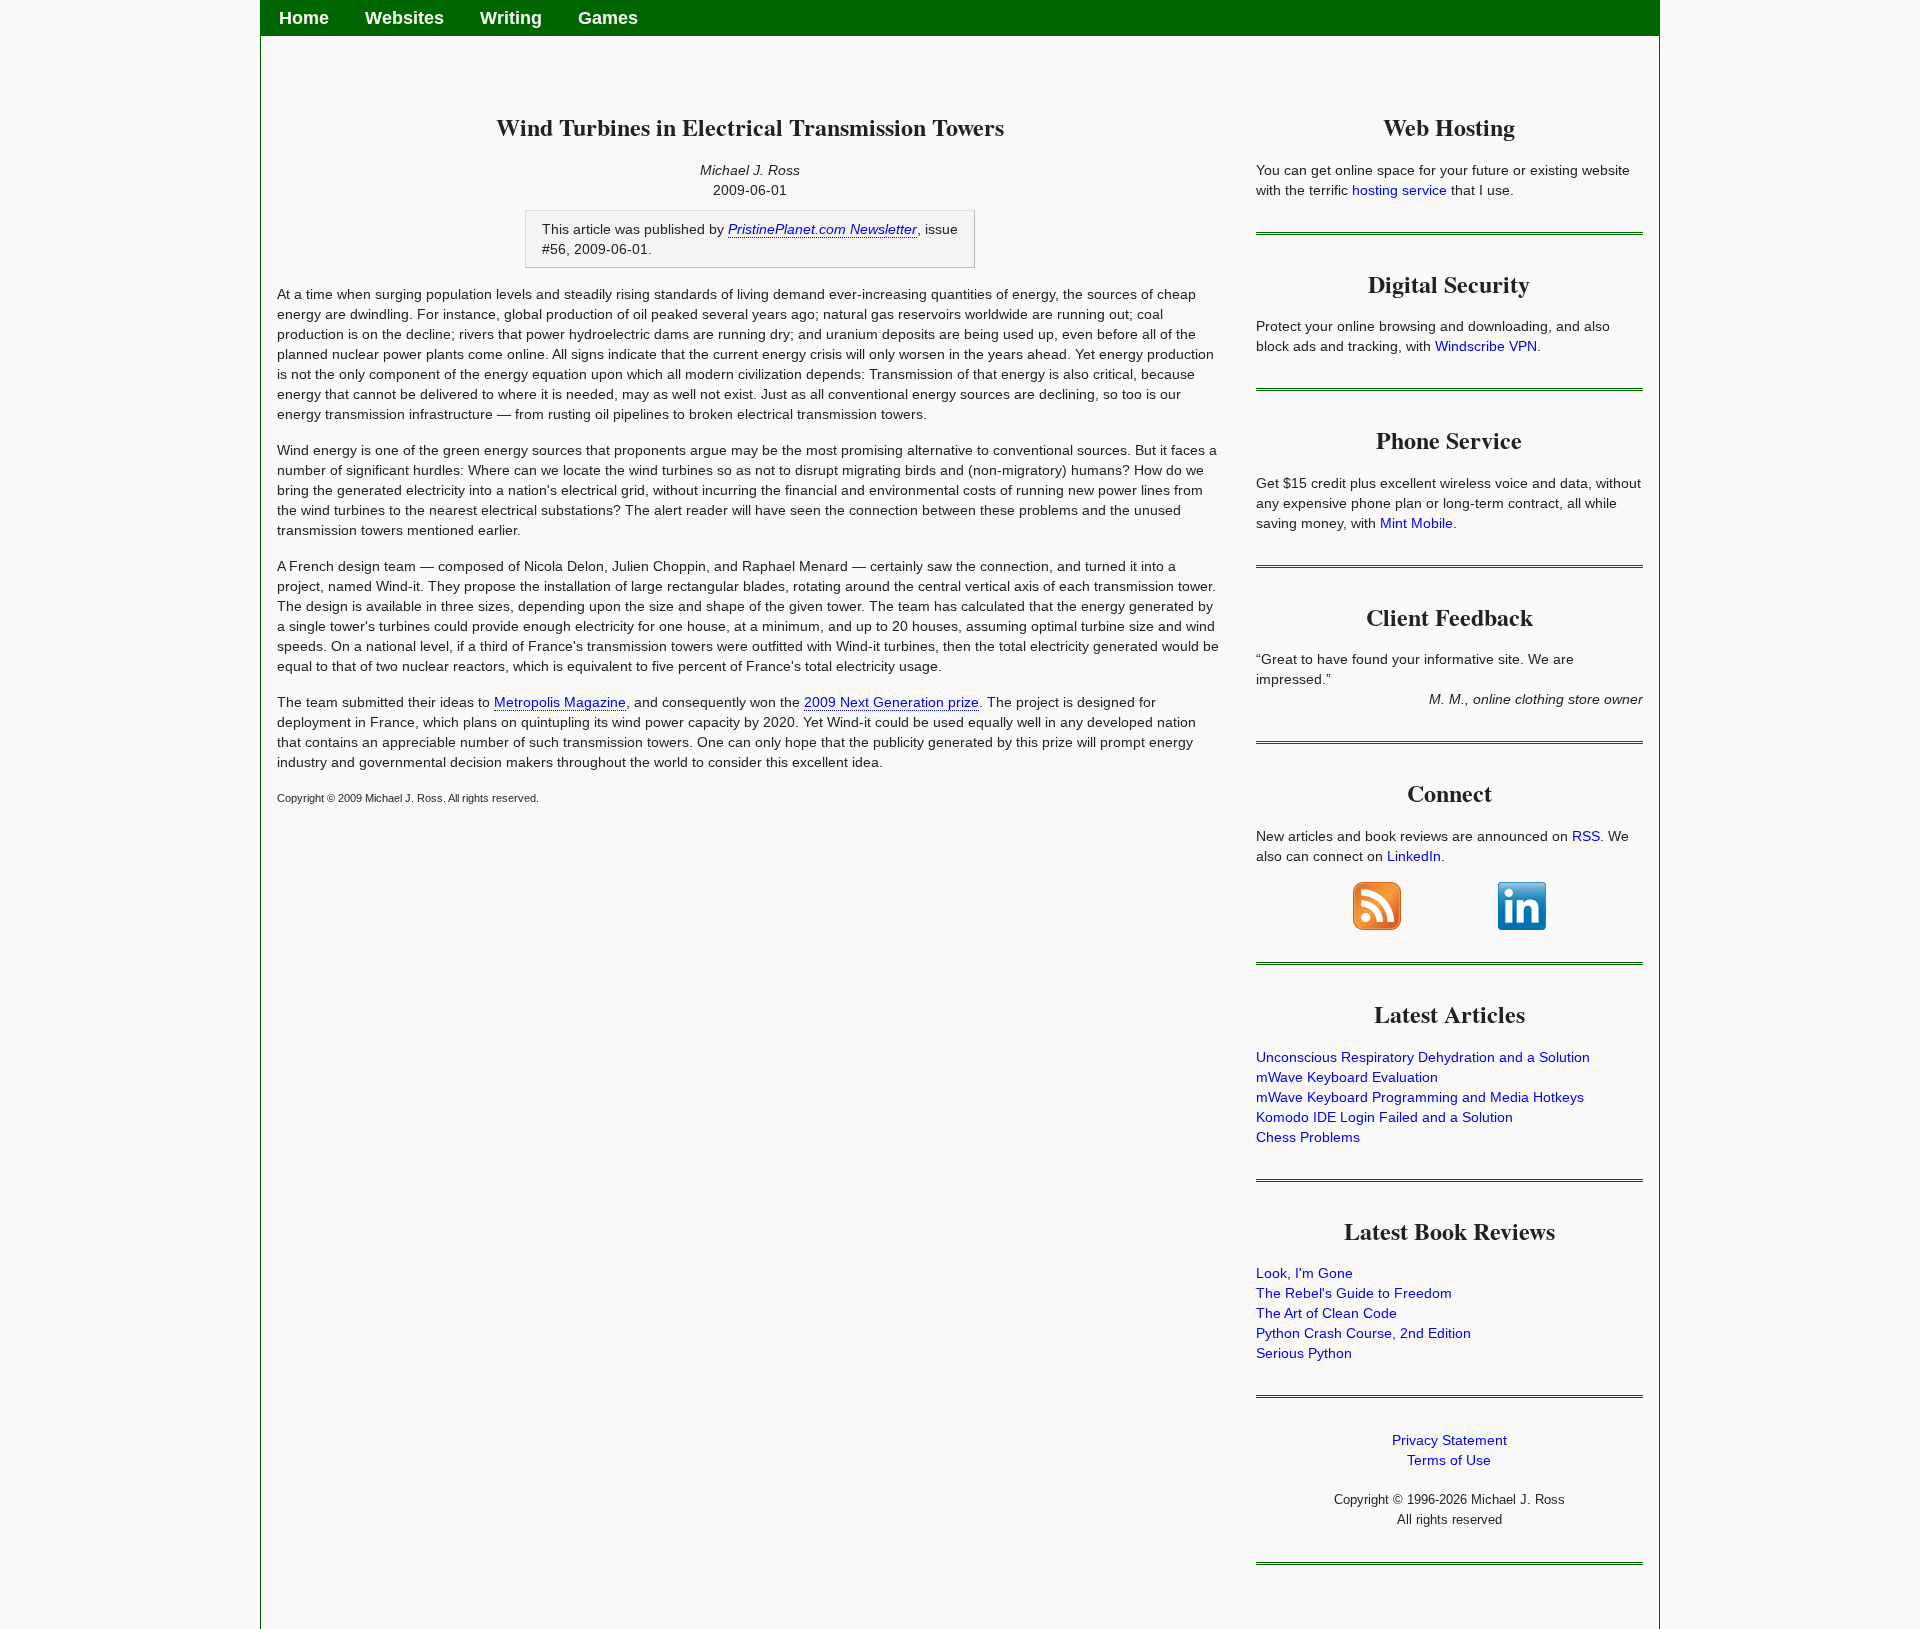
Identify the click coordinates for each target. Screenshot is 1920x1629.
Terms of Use (1449, 1460)
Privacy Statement (1449, 1440)
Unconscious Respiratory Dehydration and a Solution (1423, 1057)
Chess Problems (1308, 1137)
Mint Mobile (1416, 523)
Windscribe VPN (1486, 346)
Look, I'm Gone (1304, 1273)
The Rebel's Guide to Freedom (1354, 1293)
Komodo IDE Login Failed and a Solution (1384, 1117)
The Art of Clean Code (1326, 1313)
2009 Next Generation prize (891, 702)
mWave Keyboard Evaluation (1347, 1077)
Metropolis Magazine (560, 702)
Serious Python (1304, 1353)
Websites (404, 18)
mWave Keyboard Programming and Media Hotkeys (1420, 1097)
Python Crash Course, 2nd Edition (1363, 1333)
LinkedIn (1414, 856)
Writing (511, 18)
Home (304, 18)
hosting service (1399, 190)
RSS (1586, 836)
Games (608, 18)
